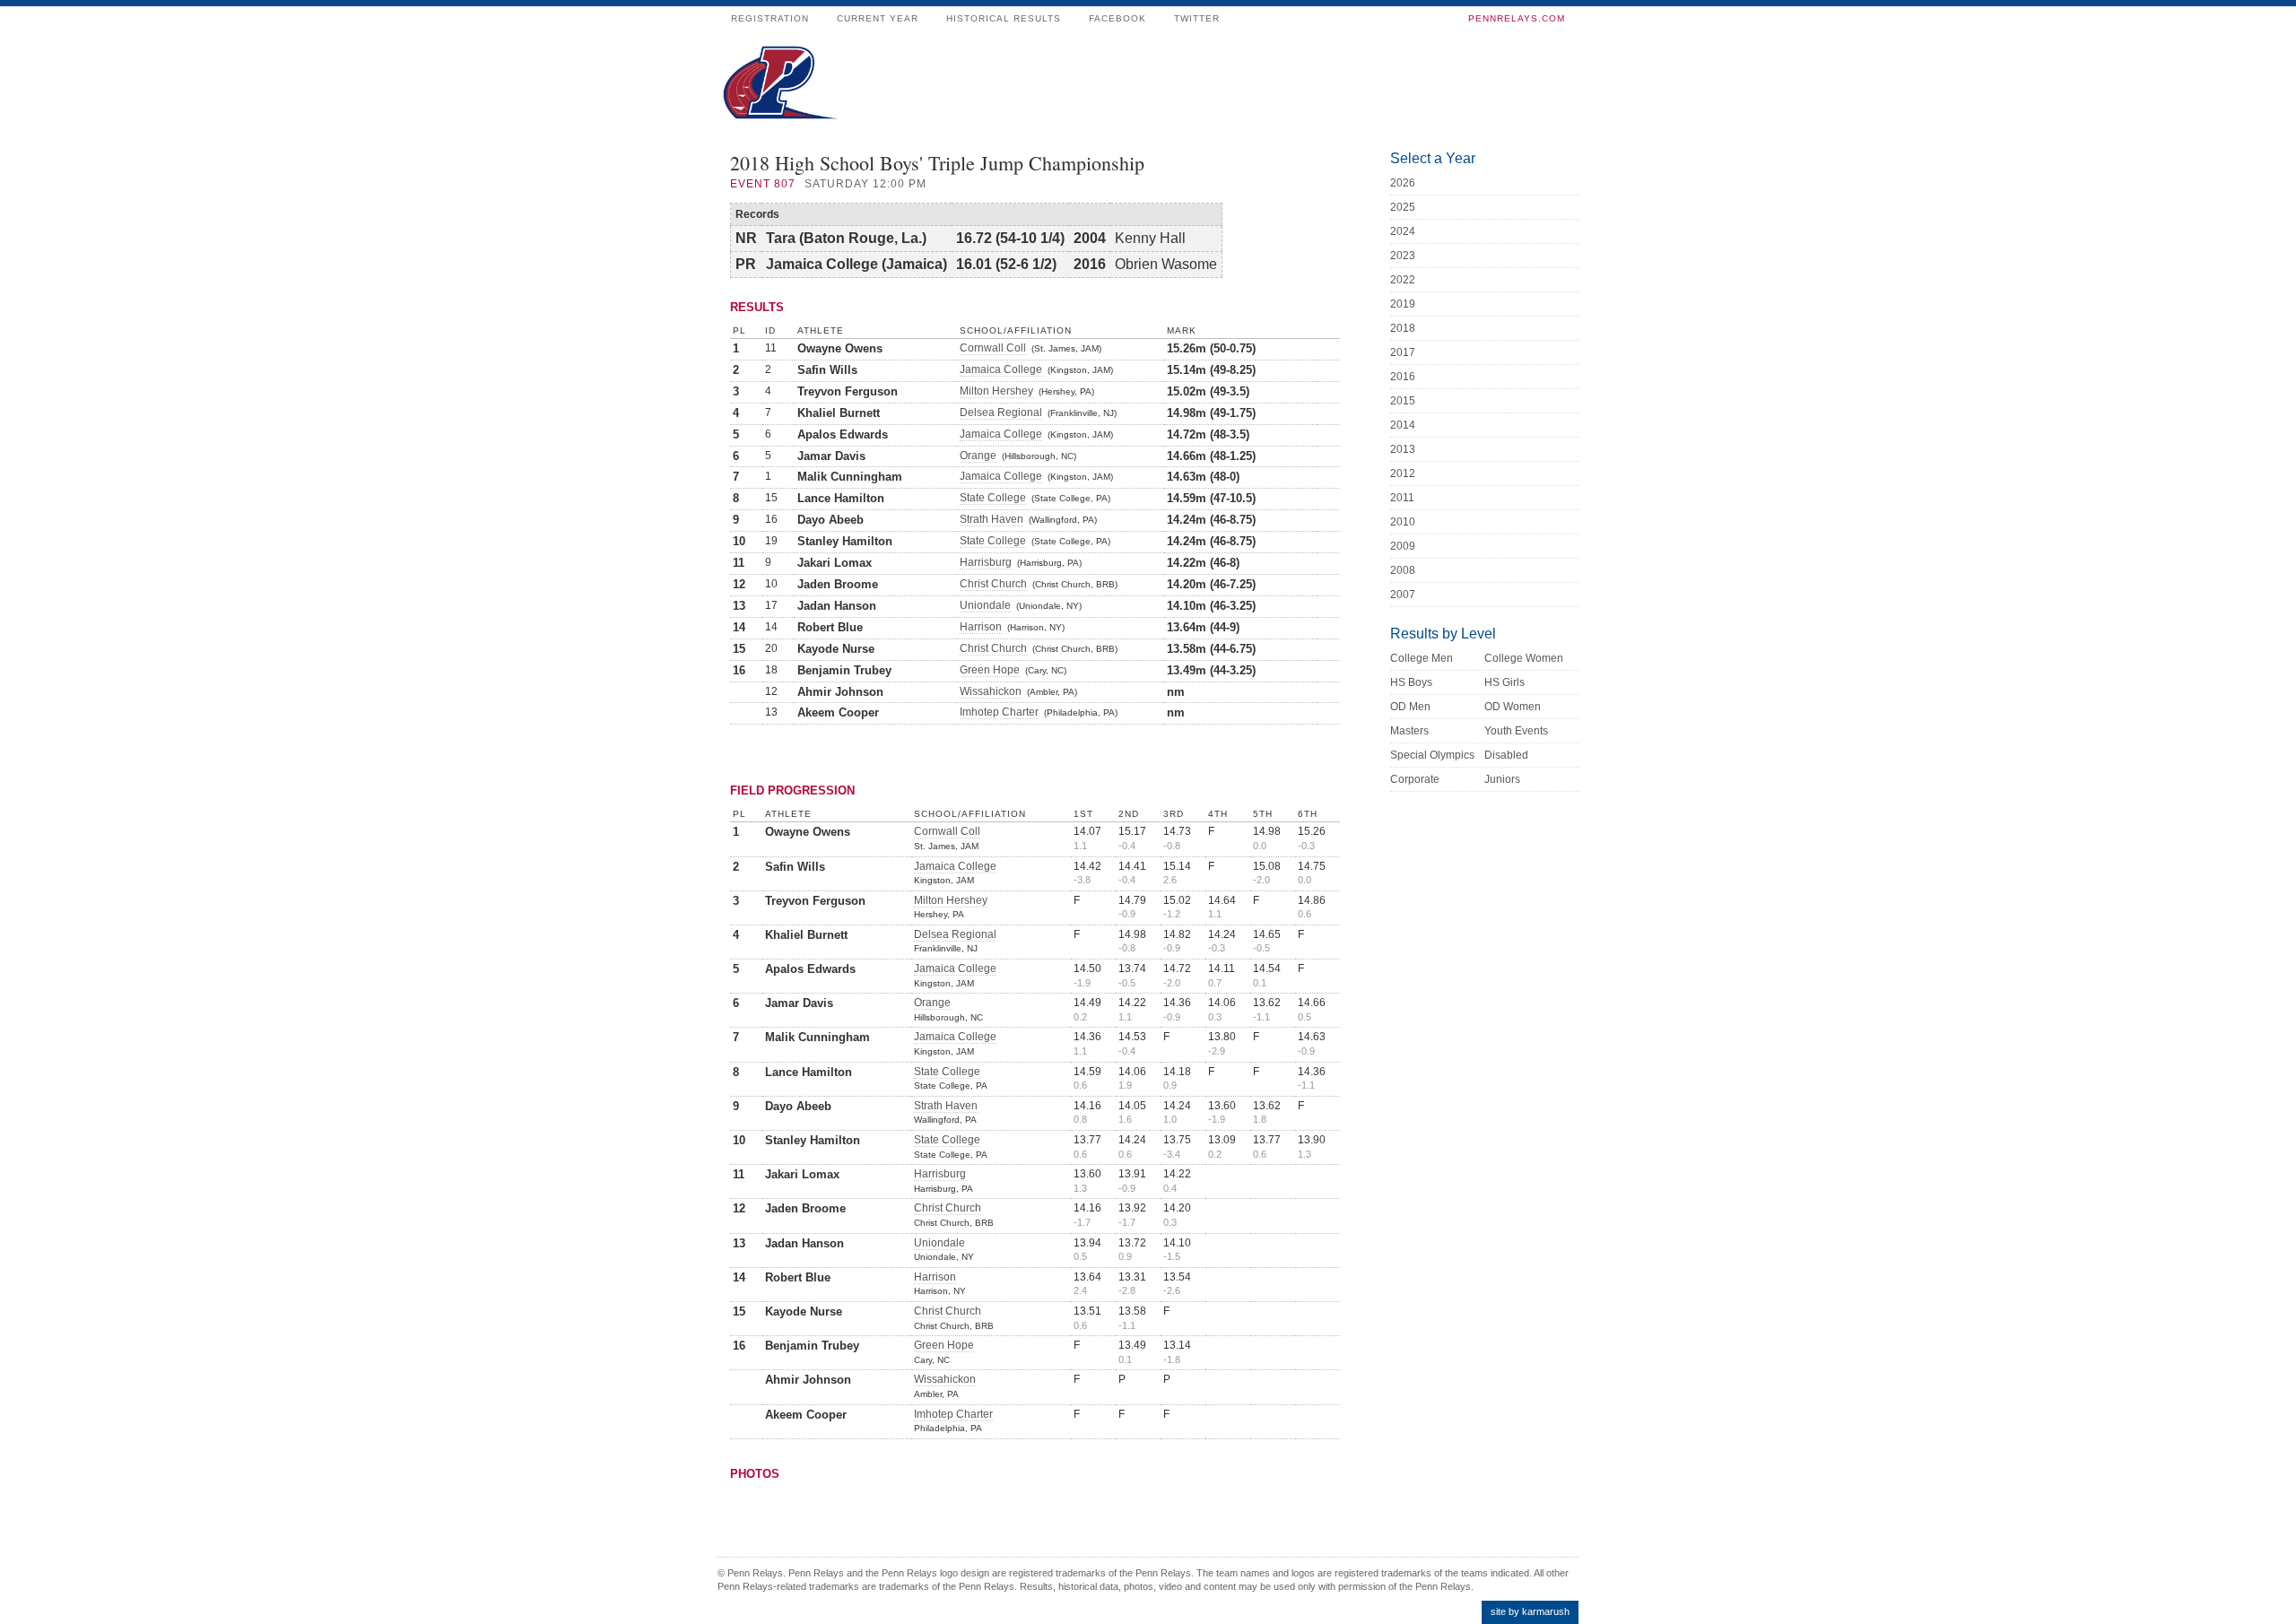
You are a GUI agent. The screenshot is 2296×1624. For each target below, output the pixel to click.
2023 (1403, 256)
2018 (1403, 328)
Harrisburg (986, 562)
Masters (1409, 731)
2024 (1403, 231)
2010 (1403, 522)
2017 (1403, 352)
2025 (1403, 207)
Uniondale (985, 605)
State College (993, 498)
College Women (1524, 658)
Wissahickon (991, 691)
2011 (1402, 498)
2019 (1403, 304)
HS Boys (1411, 682)
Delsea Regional (1001, 413)
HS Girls (1505, 682)
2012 (1403, 473)
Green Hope (990, 670)
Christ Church (993, 584)
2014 (1403, 425)
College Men (1422, 658)
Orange (978, 456)
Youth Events (1516, 731)
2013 (1403, 449)
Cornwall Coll (993, 348)
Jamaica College (1001, 369)
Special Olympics (1432, 755)
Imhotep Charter (999, 712)
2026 (1403, 183)
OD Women (1513, 707)
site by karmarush (1530, 1611)
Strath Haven (991, 519)
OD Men (1410, 707)
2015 (1403, 401)
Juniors (1502, 779)
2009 (1403, 546)
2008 (1403, 570)
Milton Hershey (996, 391)
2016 (1403, 377)
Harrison (981, 627)
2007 (1403, 595)
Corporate (1415, 779)
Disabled (1506, 755)
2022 (1403, 280)
